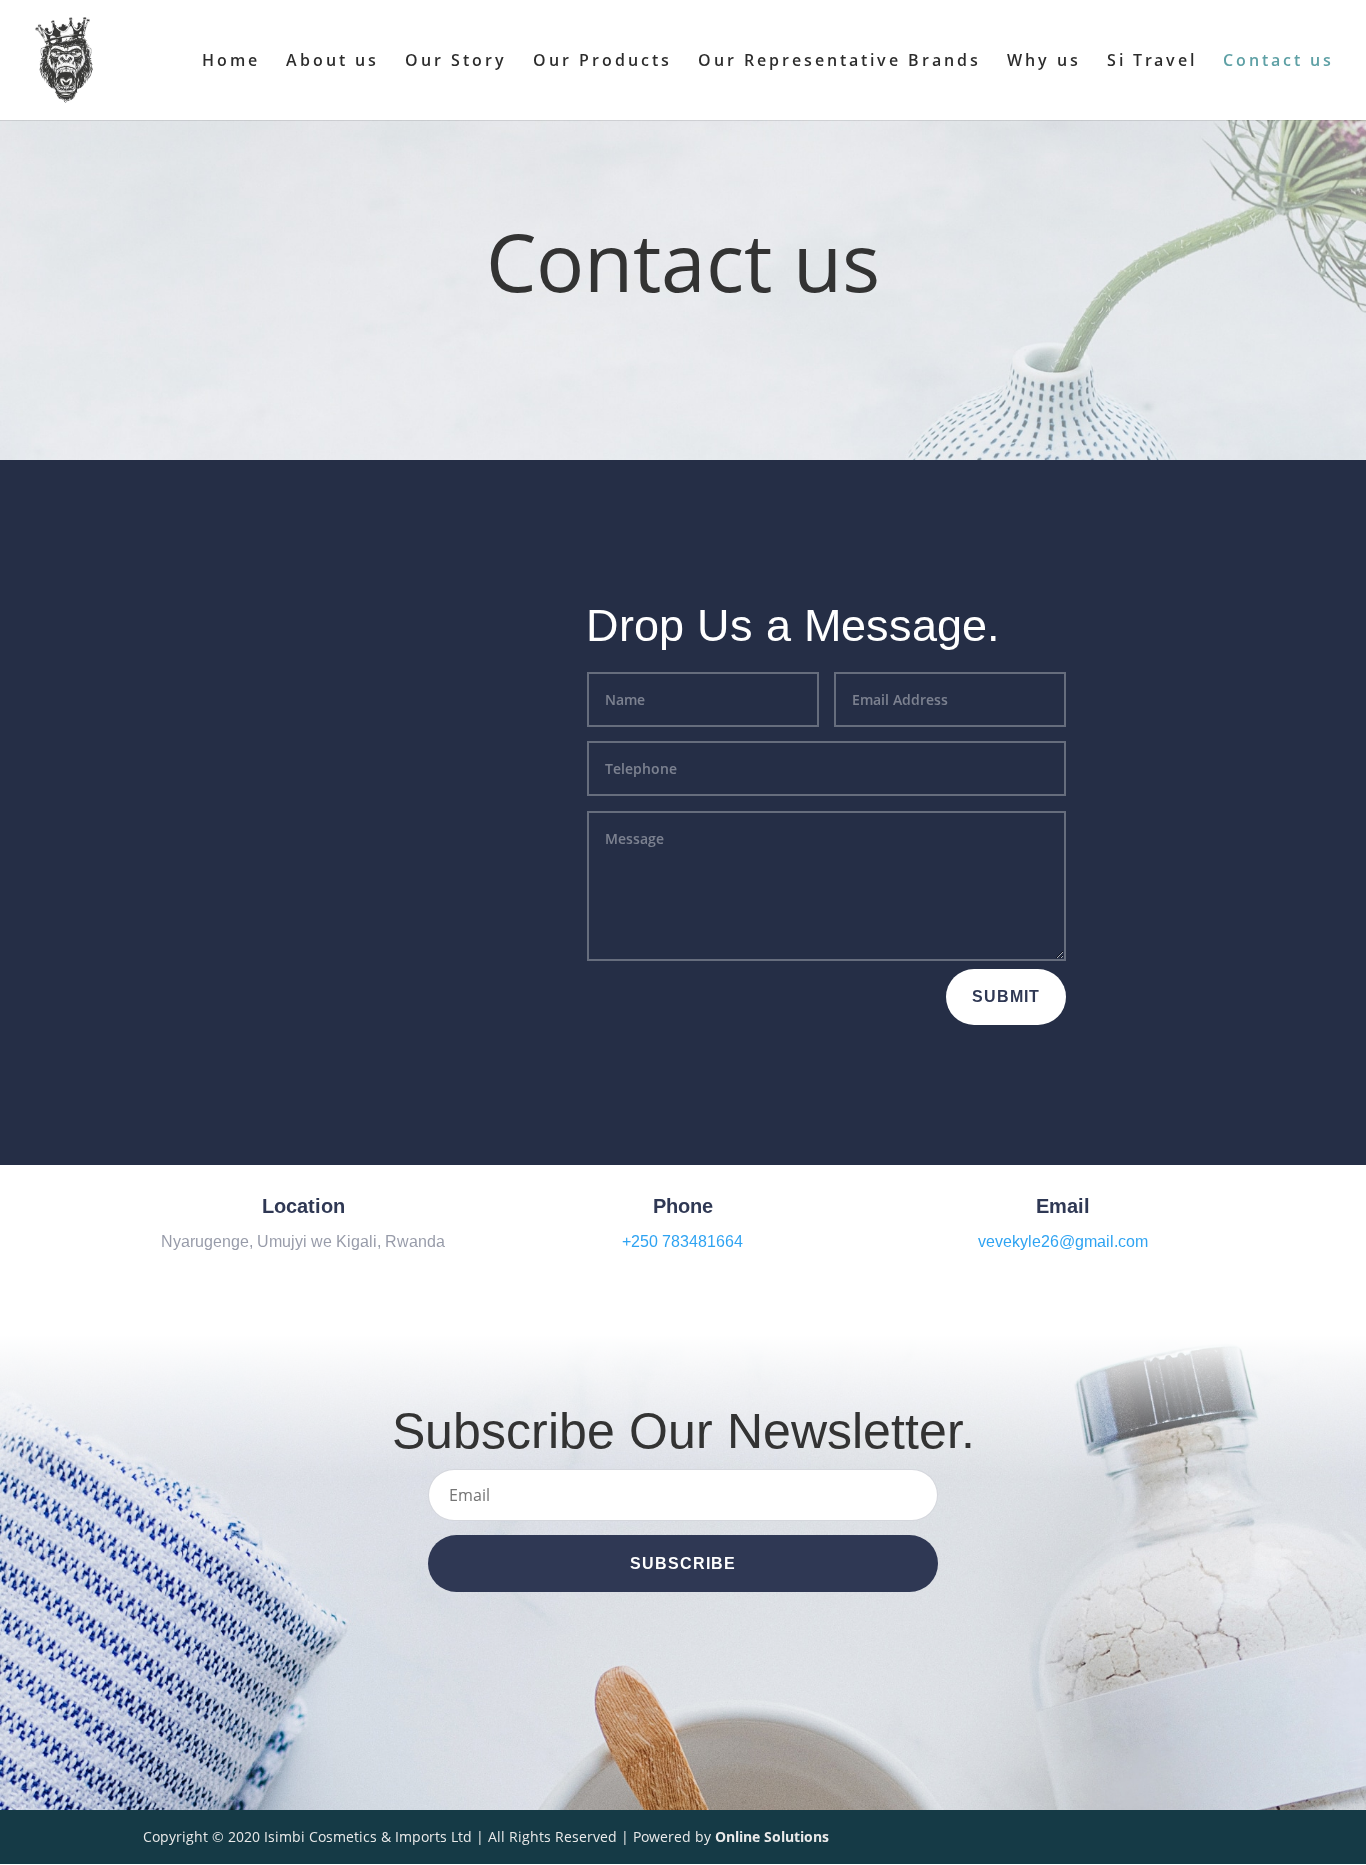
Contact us (1278, 62)
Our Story (456, 62)
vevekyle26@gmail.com (1063, 1241)
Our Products (602, 62)
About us (332, 62)
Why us (1044, 62)
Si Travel (1152, 62)
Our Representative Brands (839, 62)
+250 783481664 (682, 1241)
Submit (1006, 996)
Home (231, 62)
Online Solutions (772, 1836)
